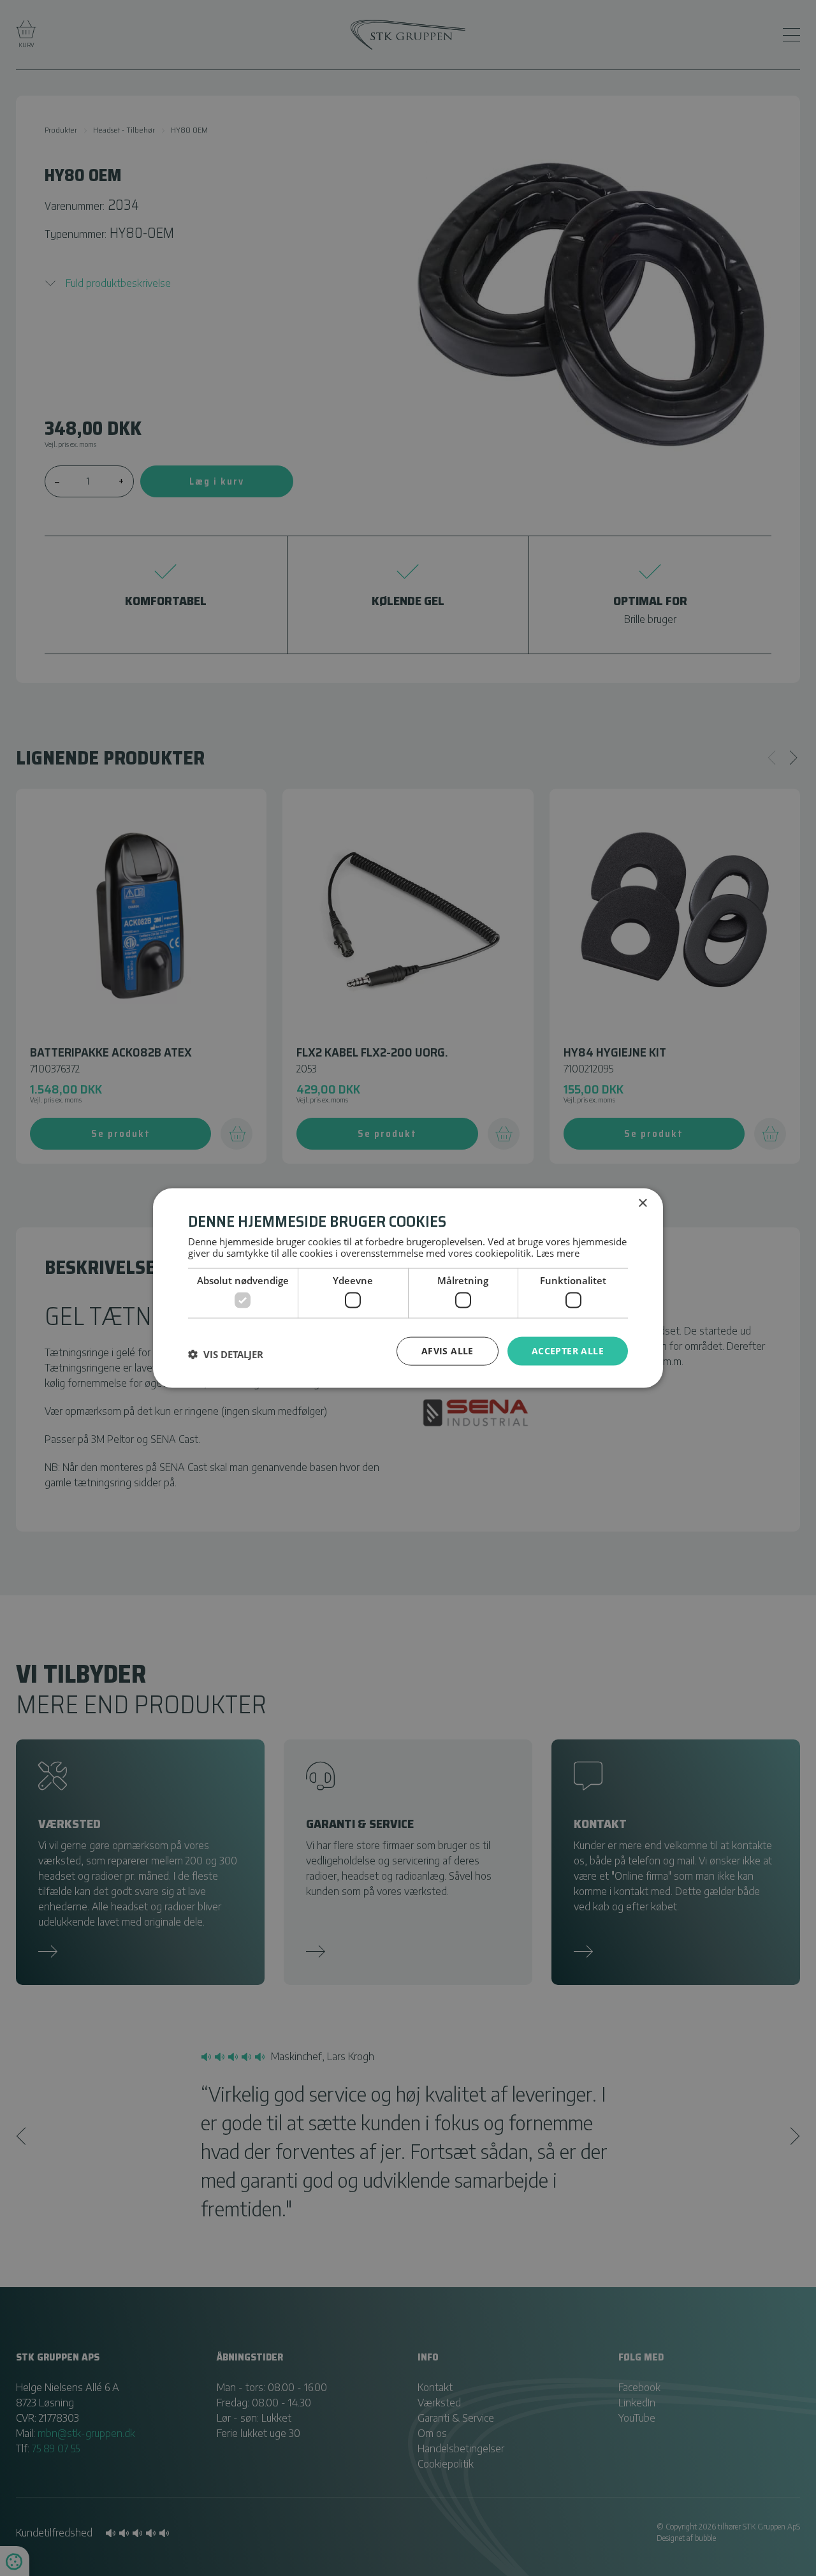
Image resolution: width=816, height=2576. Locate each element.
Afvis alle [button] (448, 1351)
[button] (226, 1354)
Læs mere (558, 1252)
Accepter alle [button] (568, 1351)
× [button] (642, 1204)
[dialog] (408, 1288)
